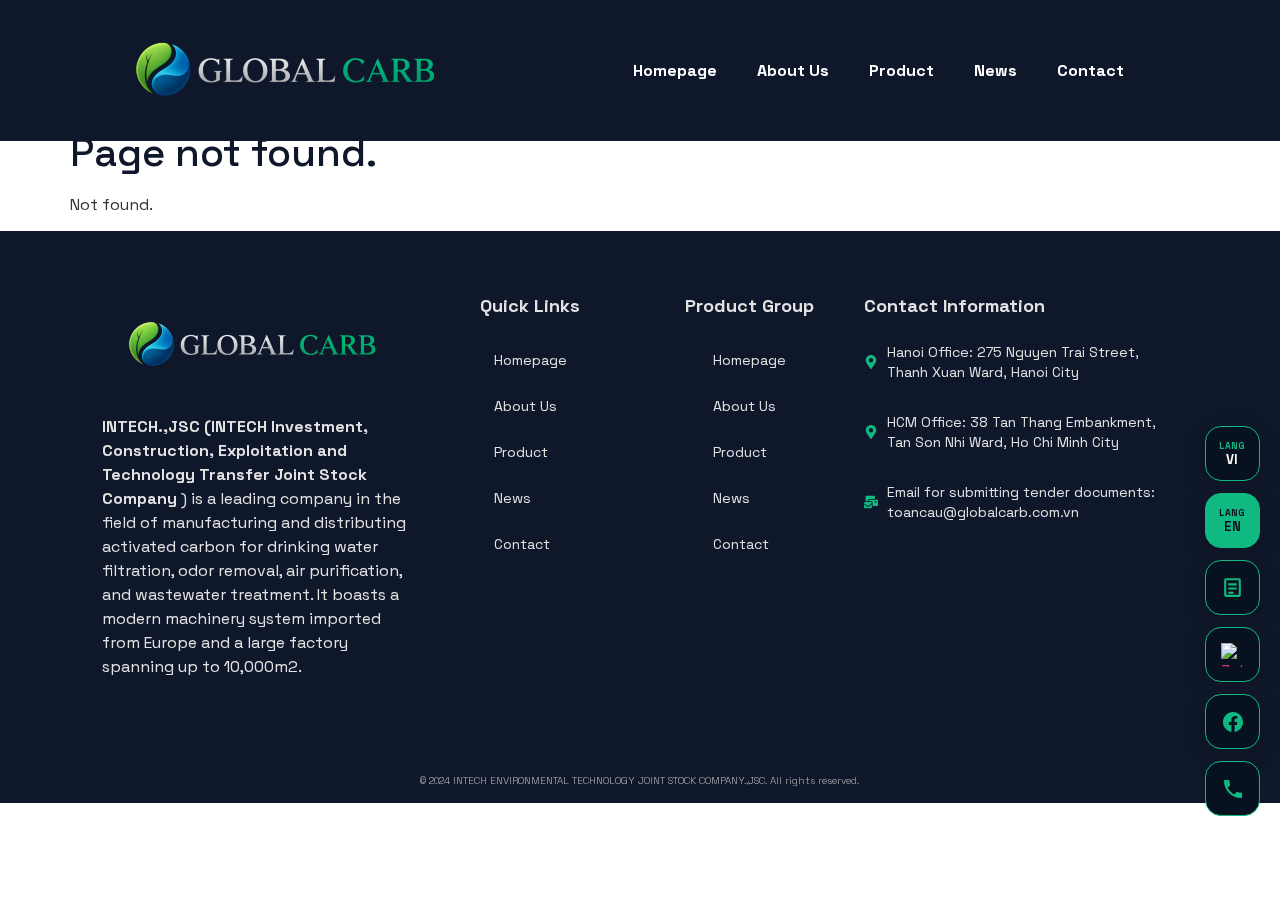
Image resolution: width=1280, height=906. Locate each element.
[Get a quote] (1232, 587)
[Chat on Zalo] (1232, 654)
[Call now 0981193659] (1232, 788)
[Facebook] (1232, 721)
